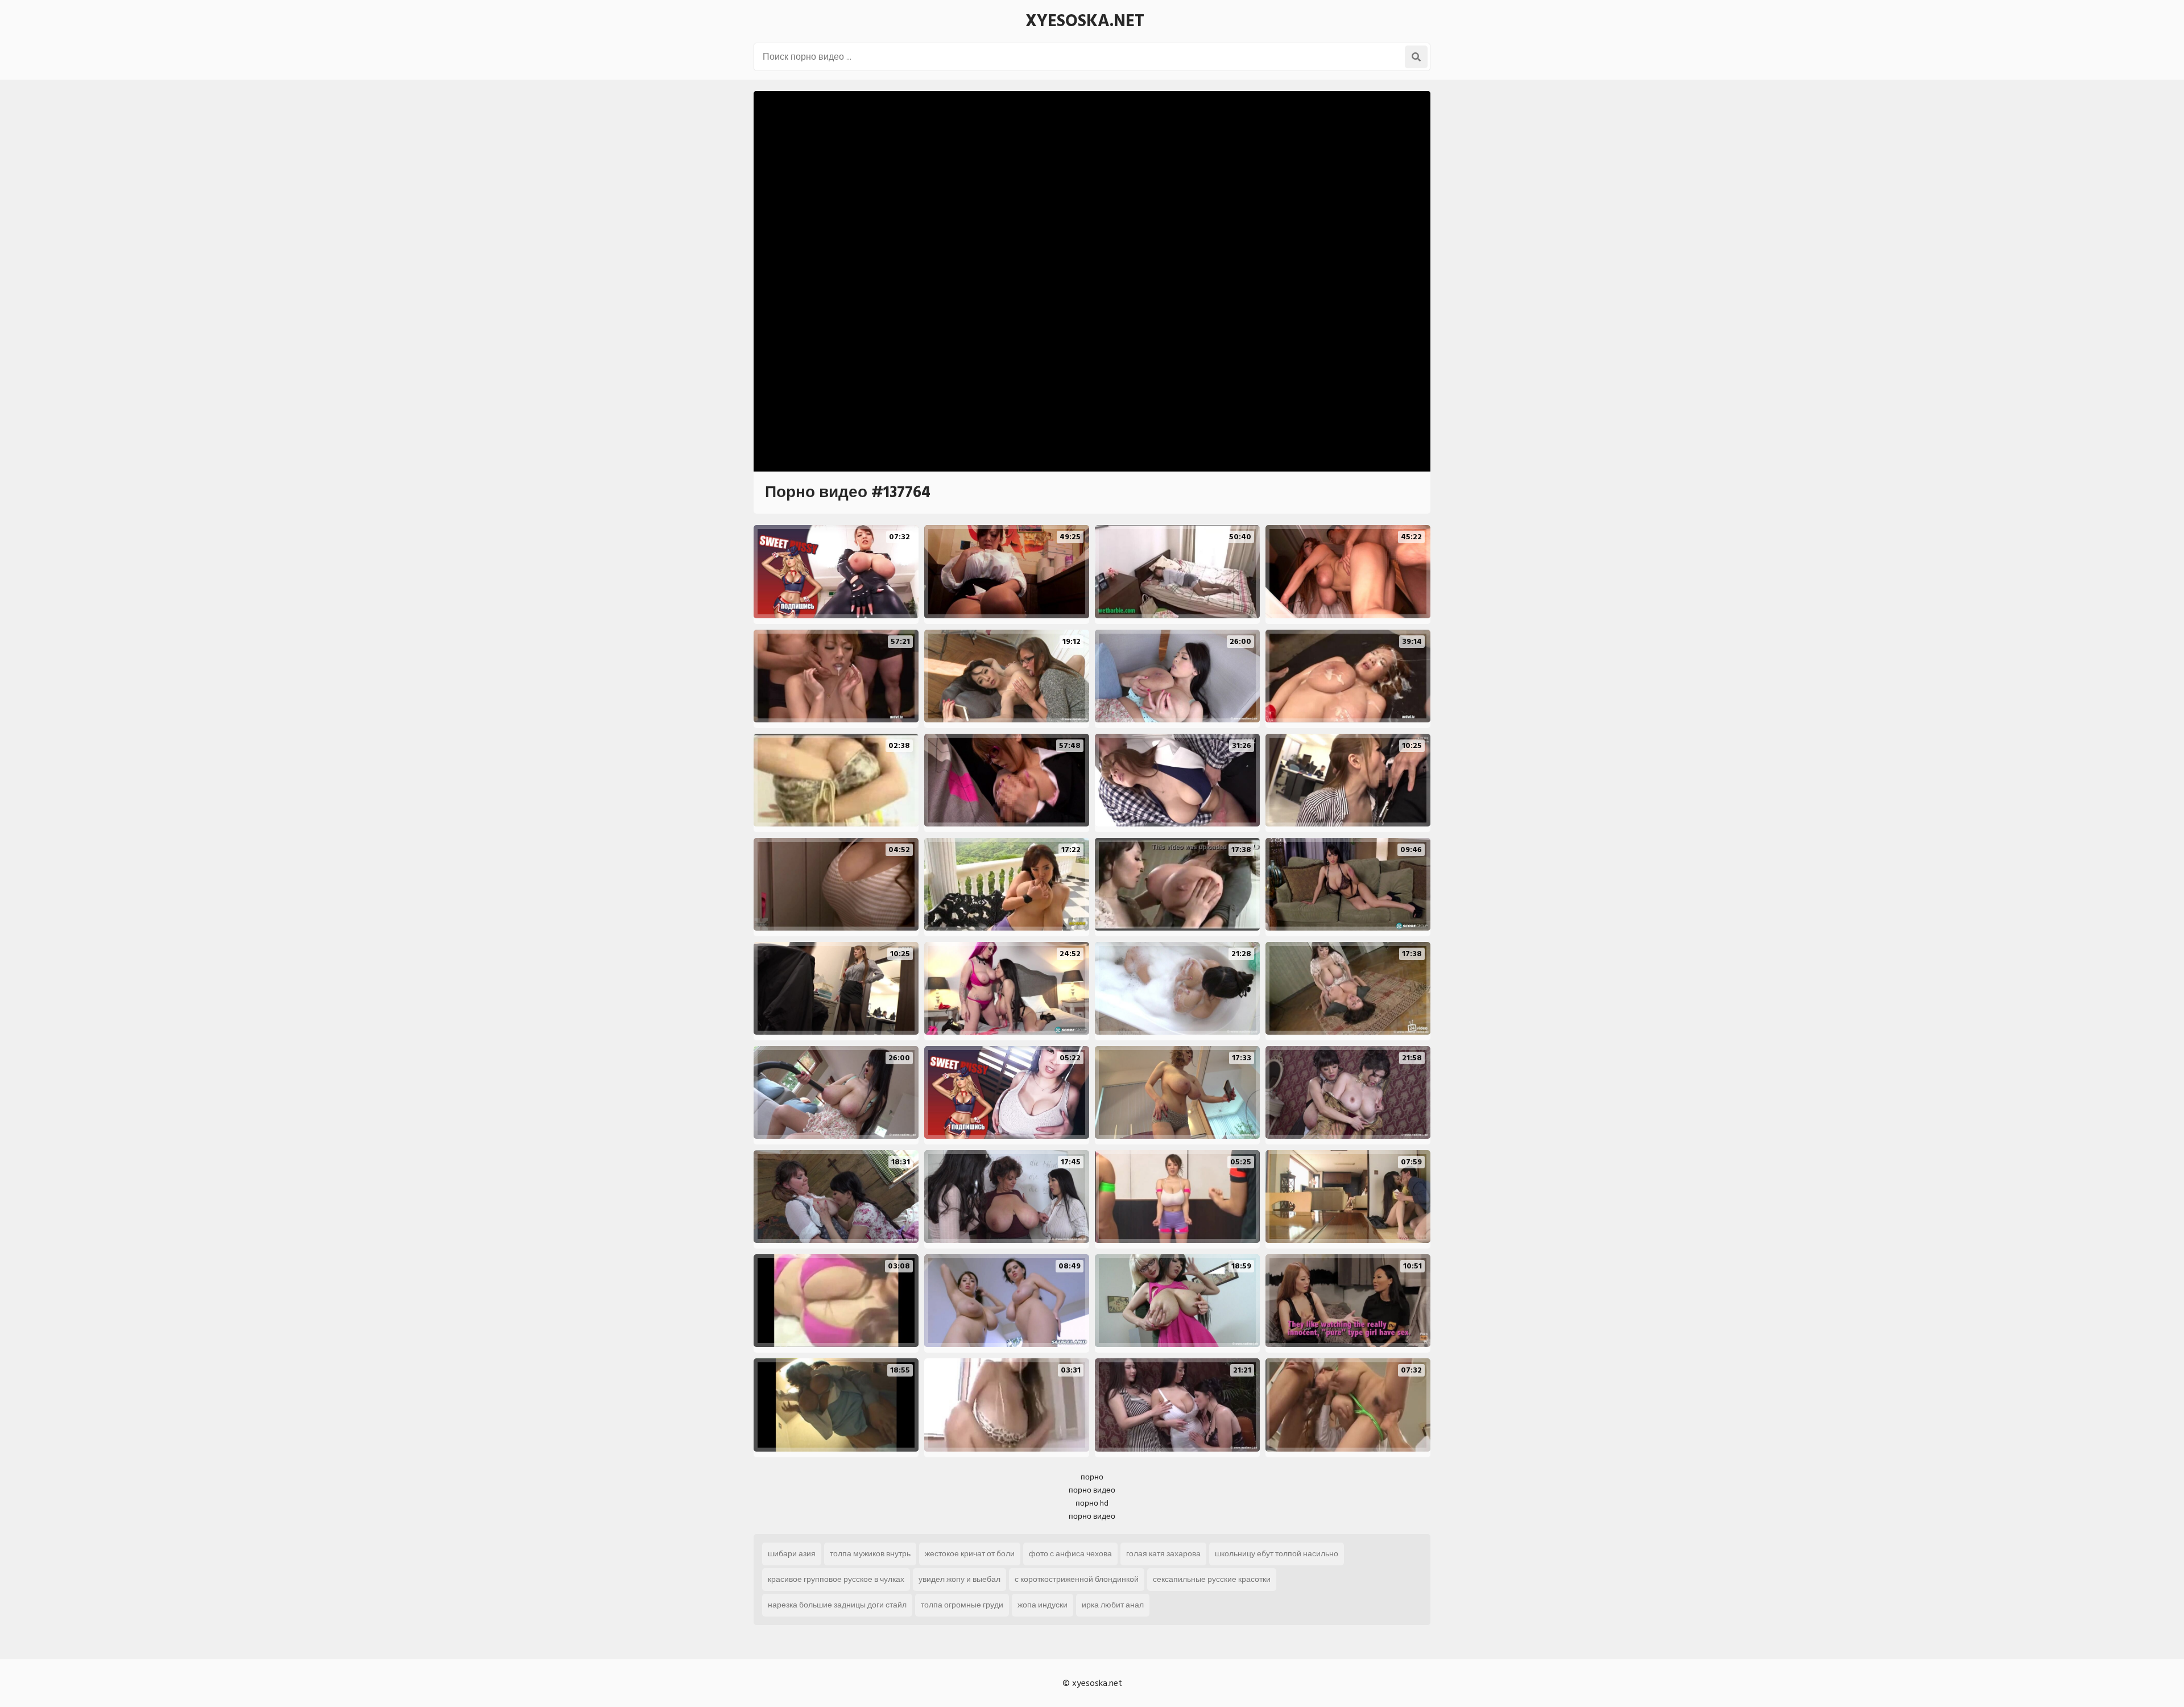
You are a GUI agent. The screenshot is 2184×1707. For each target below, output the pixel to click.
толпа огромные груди (962, 1605)
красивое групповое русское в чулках (836, 1579)
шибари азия (792, 1554)
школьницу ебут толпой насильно (1277, 1554)
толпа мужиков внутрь (870, 1554)
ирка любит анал (1113, 1605)
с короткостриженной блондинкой (1077, 1579)
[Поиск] (1416, 57)
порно (1092, 1477)
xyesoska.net (1085, 21)
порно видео (1092, 1490)
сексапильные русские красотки (1212, 1579)
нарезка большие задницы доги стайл (837, 1605)
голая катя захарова (1163, 1554)
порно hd (1092, 1503)
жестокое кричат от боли (970, 1554)
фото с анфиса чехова (1070, 1554)
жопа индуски (1043, 1605)
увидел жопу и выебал (959, 1579)
